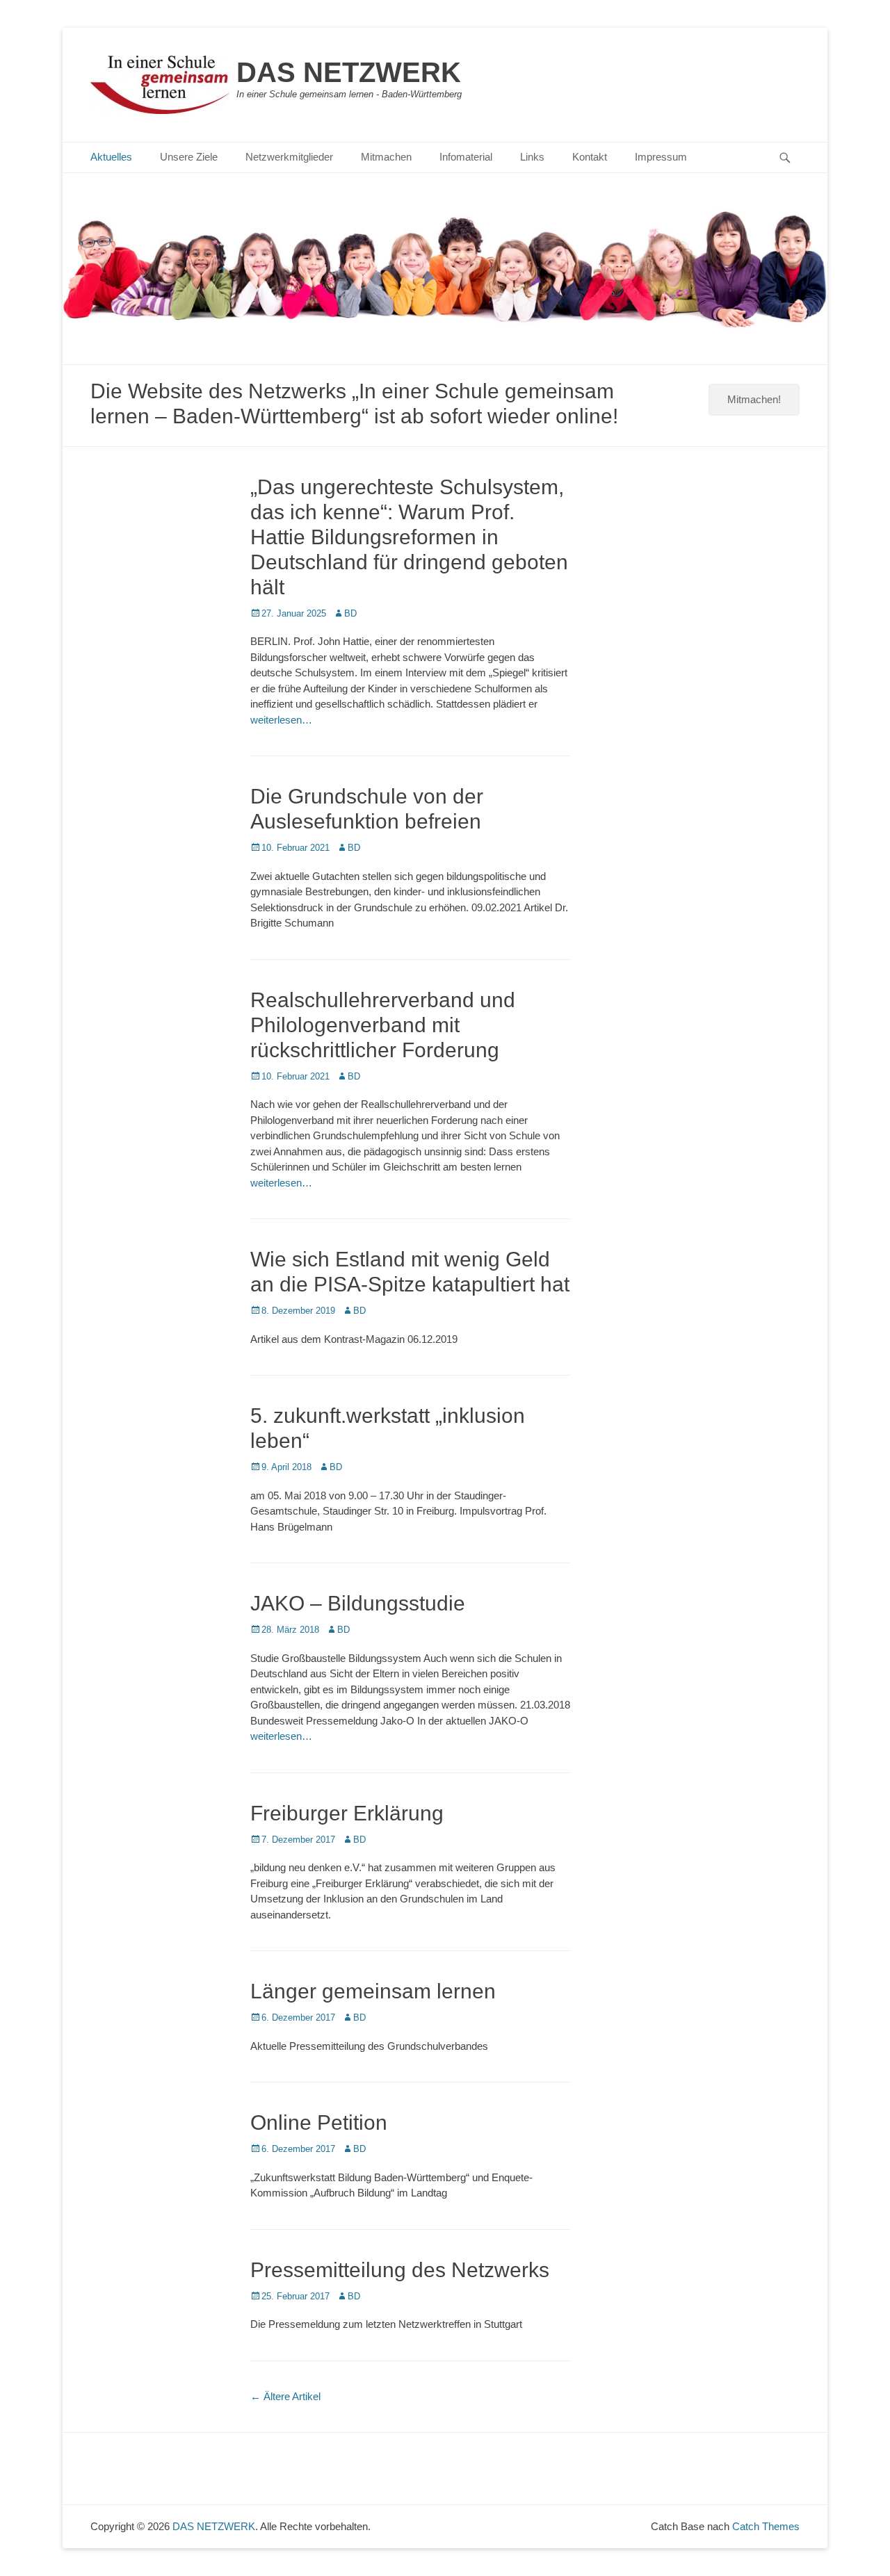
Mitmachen (386, 157)
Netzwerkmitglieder (289, 157)
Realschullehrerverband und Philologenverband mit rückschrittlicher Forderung (383, 1025)
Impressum (661, 157)
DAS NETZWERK (349, 72)
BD (350, 613)
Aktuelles (111, 157)
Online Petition (319, 2122)
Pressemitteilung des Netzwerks (400, 2270)
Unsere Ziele (189, 157)
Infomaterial (466, 157)
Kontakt (590, 157)
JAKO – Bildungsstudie (358, 1603)
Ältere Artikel (285, 2396)
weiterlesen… (281, 720)
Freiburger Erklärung (347, 1813)
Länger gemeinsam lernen (373, 1991)
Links (532, 157)
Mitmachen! (754, 399)
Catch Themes (766, 2526)
